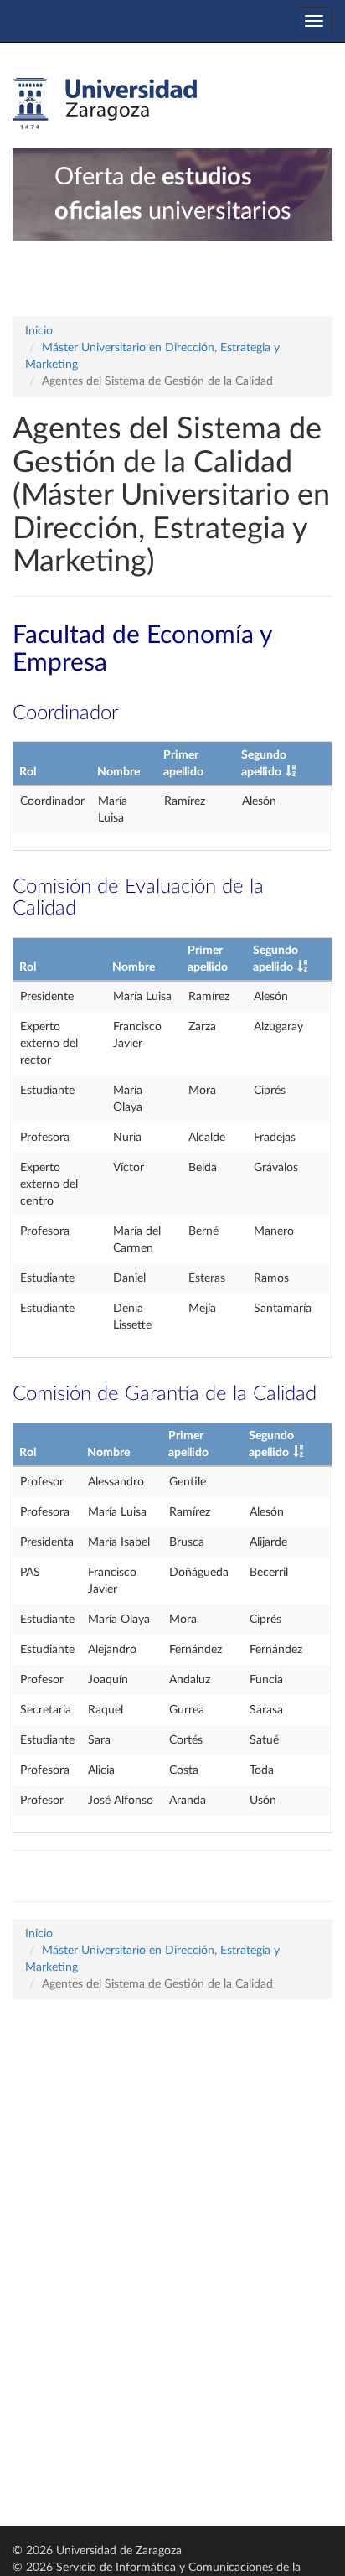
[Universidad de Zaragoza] (105, 104)
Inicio (39, 331)
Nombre (118, 772)
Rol (28, 772)
